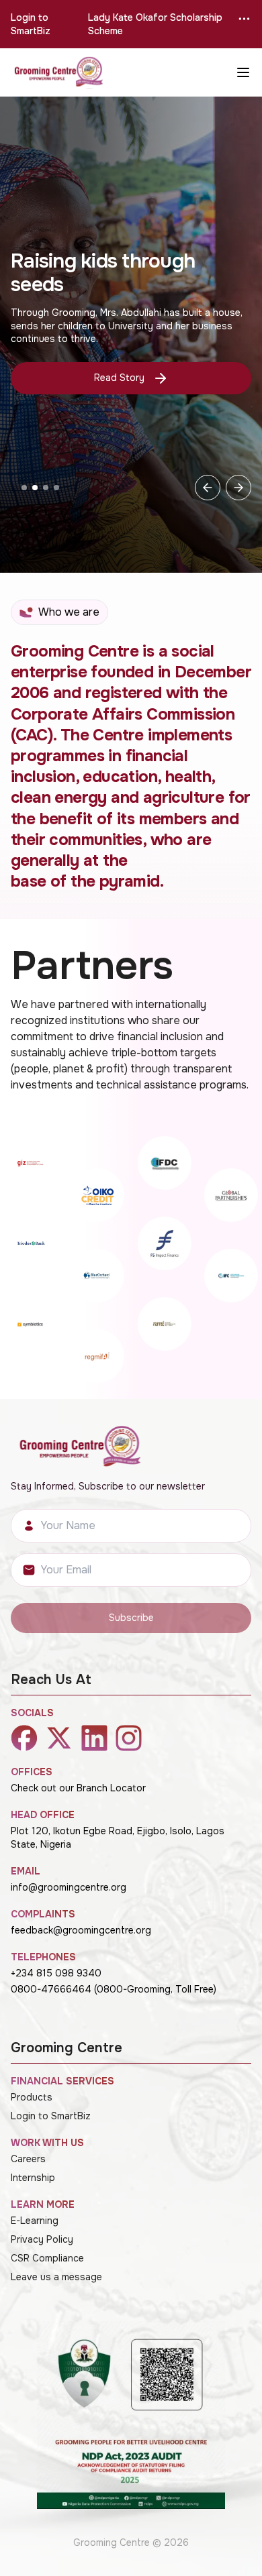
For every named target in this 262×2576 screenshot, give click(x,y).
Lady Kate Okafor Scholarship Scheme (155, 24)
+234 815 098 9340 (56, 1973)
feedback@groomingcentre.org (81, 1930)
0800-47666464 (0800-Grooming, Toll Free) (114, 1989)
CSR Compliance (47, 2258)
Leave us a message (56, 2277)
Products (32, 2097)
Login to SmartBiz (31, 24)
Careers (28, 2159)
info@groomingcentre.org (69, 1887)
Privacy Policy (42, 2239)
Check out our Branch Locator (78, 1788)
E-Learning (35, 2221)
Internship (33, 2178)
